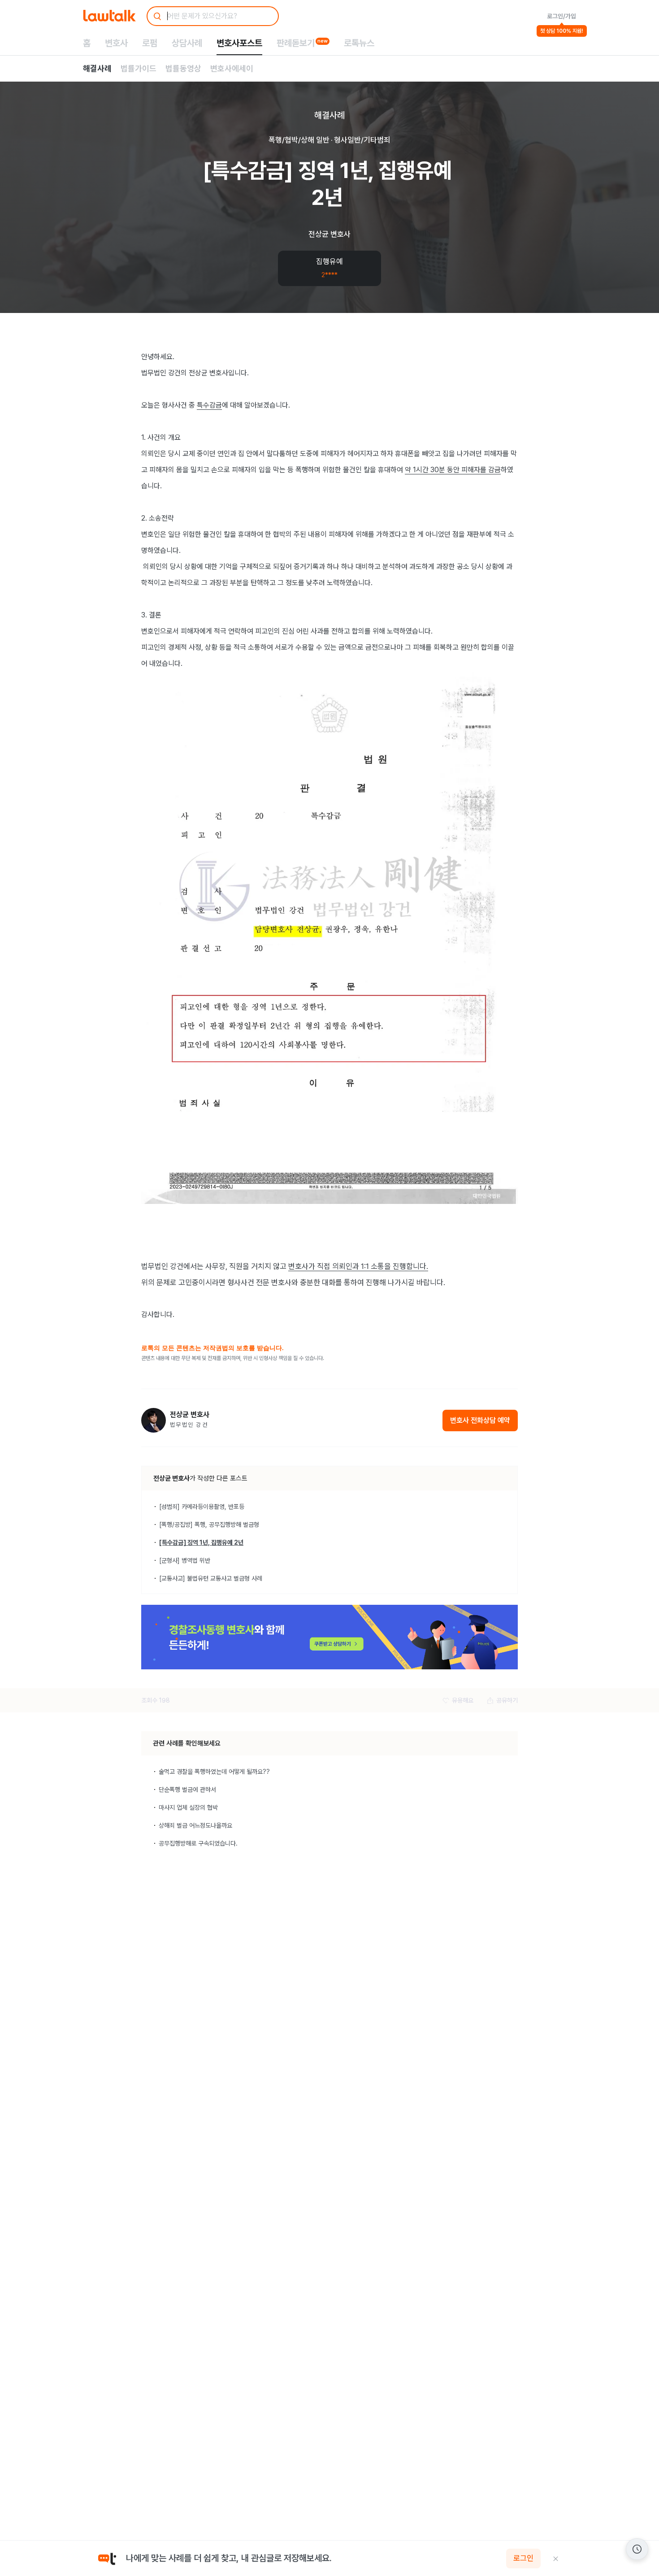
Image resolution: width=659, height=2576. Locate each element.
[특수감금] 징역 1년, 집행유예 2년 (201, 1542)
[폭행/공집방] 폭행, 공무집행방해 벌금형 (209, 1525)
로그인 (523, 2559)
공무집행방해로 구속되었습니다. (198, 1843)
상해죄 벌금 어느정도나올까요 (195, 1825)
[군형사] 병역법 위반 (185, 1560)
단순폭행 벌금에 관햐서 (187, 1790)
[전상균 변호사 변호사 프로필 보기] (154, 1420)
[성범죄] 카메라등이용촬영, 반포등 (202, 1507)
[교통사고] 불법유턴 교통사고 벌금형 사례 (211, 1578)
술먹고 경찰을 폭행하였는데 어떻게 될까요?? (214, 1772)
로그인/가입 (561, 16)
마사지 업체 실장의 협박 (188, 1807)
